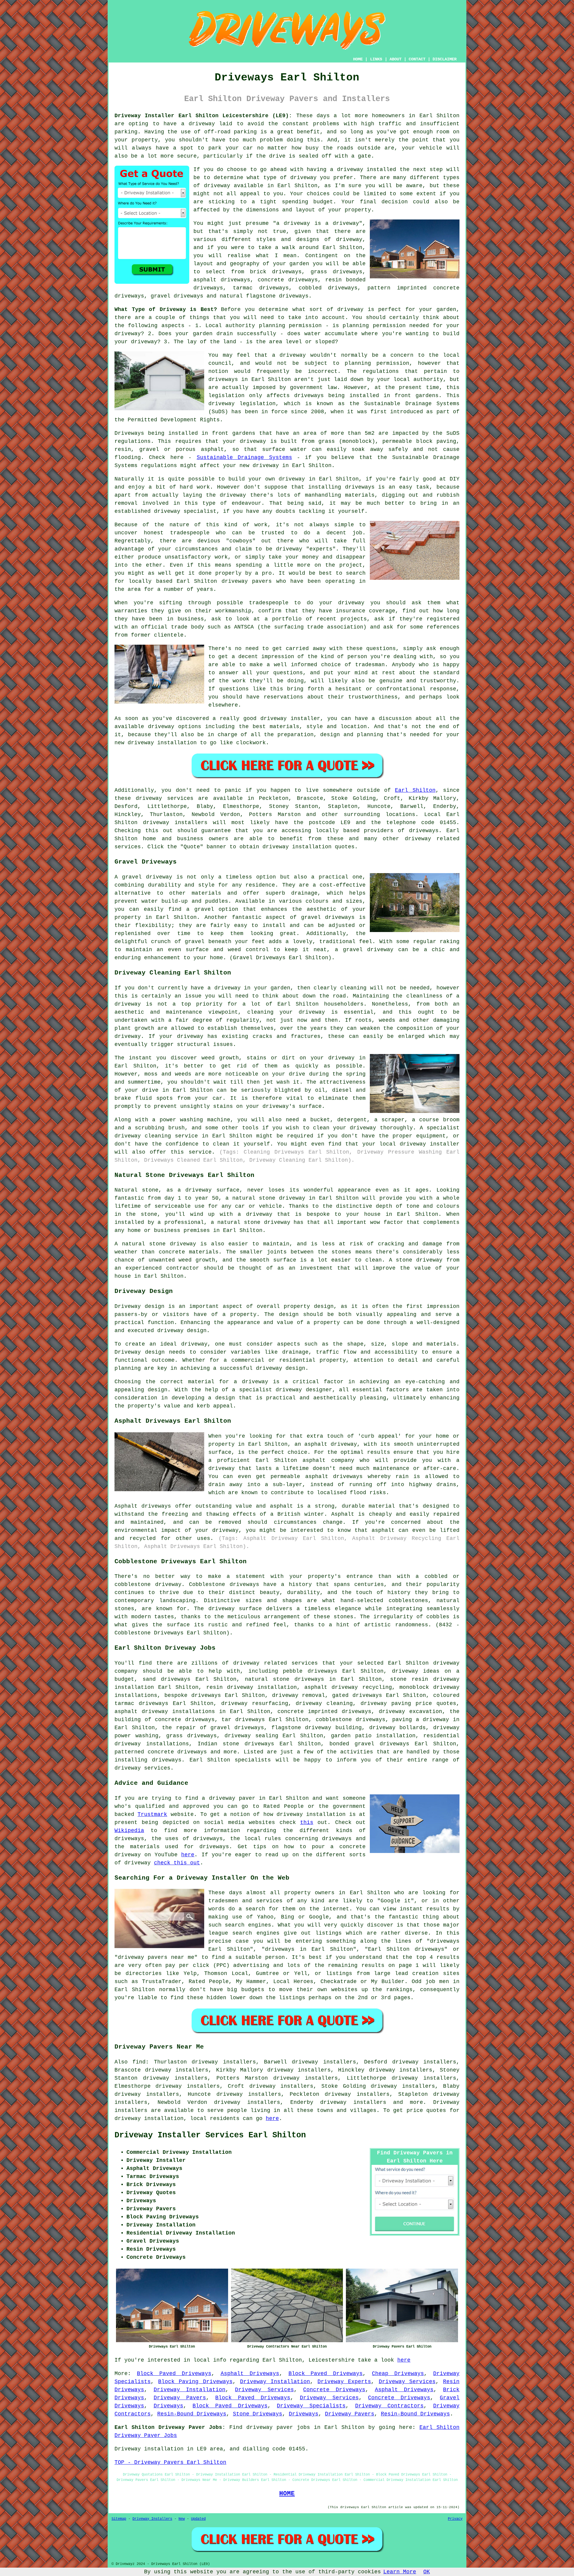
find (139, 2062)
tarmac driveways (261, 288)
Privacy (455, 2519)
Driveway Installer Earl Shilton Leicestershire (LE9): (203, 116)
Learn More (400, 2572)
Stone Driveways (258, 2414)
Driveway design (140, 1352)
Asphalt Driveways (250, 2374)
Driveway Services (407, 2382)
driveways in (228, 379)
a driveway (198, 124)
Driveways (168, 2406)
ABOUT (396, 59)
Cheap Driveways (398, 2374)
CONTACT (417, 59)
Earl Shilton (415, 790)
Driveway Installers (152, 2519)
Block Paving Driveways (195, 2382)
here (188, 1855)
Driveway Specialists (311, 2406)
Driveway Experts (344, 2382)
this (307, 1822)
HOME (358, 59)
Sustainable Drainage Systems (244, 457)
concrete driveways (288, 280)
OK (427, 2572)
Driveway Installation (275, 2382)
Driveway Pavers (180, 2398)
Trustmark (152, 1814)
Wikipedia (129, 1831)
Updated (198, 2519)
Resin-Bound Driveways (192, 2414)
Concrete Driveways (334, 2390)
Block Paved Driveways (174, 2374)
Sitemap (119, 2519)
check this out (177, 1863)
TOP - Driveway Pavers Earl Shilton (170, 2462)
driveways (322, 1671)
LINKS (376, 59)
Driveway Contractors (390, 2406)
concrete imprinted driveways (324, 1712)
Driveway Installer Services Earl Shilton (210, 2135)
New (182, 2519)
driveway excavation (410, 1712)
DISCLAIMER (445, 59)
